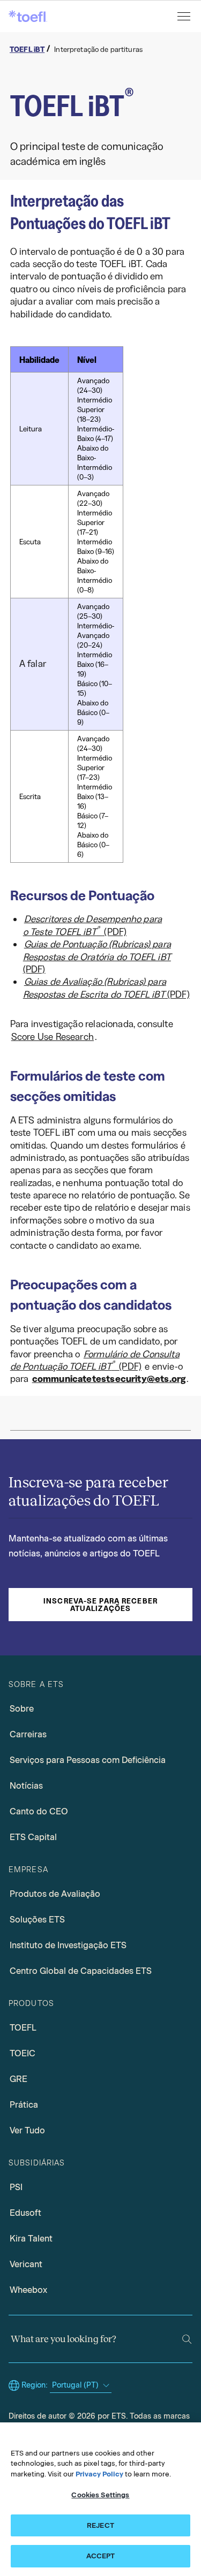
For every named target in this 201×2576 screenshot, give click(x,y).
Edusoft (25, 2213)
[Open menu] (185, 16)
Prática (24, 2105)
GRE (18, 2079)
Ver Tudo (27, 2130)
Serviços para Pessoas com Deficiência (88, 1760)
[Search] (187, 2339)
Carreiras (28, 1734)
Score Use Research (53, 1037)
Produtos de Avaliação (55, 1894)
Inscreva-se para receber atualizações (100, 1605)
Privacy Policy (99, 2474)
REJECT (100, 2525)
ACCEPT (101, 2556)
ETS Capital (33, 1837)
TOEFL (23, 2028)
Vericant (26, 2264)
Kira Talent (31, 2239)
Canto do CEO (39, 1811)
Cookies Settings (100, 2495)
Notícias (26, 1786)
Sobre (22, 1709)
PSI (16, 2187)
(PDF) (92, 925)
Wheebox (28, 2290)
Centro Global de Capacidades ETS (81, 1971)
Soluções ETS (37, 1920)
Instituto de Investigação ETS (68, 1945)
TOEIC (23, 2053)
